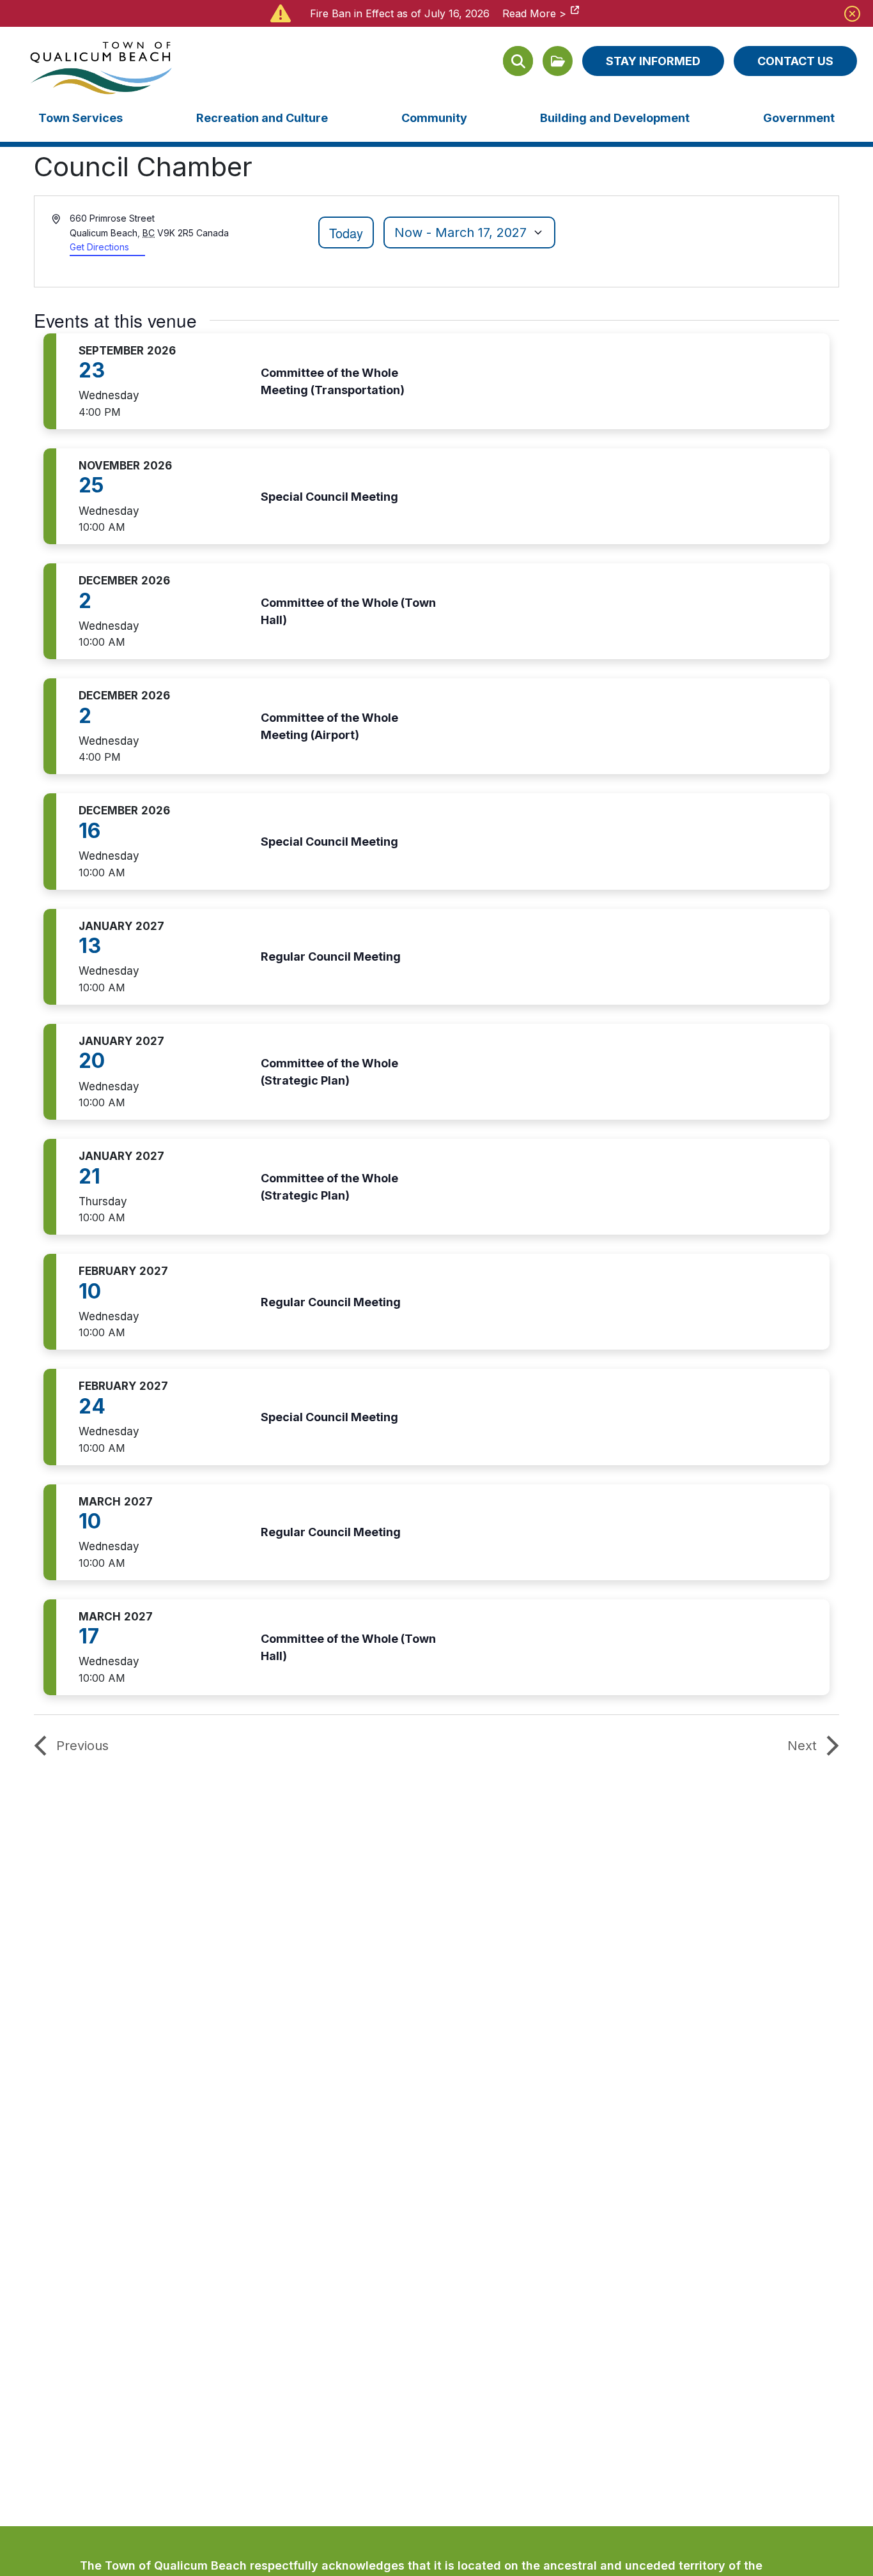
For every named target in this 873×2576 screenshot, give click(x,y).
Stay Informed (653, 61)
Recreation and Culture (262, 118)
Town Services (81, 118)
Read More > (534, 13)
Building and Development (615, 118)
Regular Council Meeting (331, 956)
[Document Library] (558, 61)
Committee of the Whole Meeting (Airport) (329, 726)
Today (346, 233)
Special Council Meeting (329, 497)
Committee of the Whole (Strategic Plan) (329, 1072)
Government (799, 118)
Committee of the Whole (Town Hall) (348, 611)
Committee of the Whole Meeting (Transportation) (333, 381)
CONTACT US (795, 61)
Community (434, 118)
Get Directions (99, 247)
